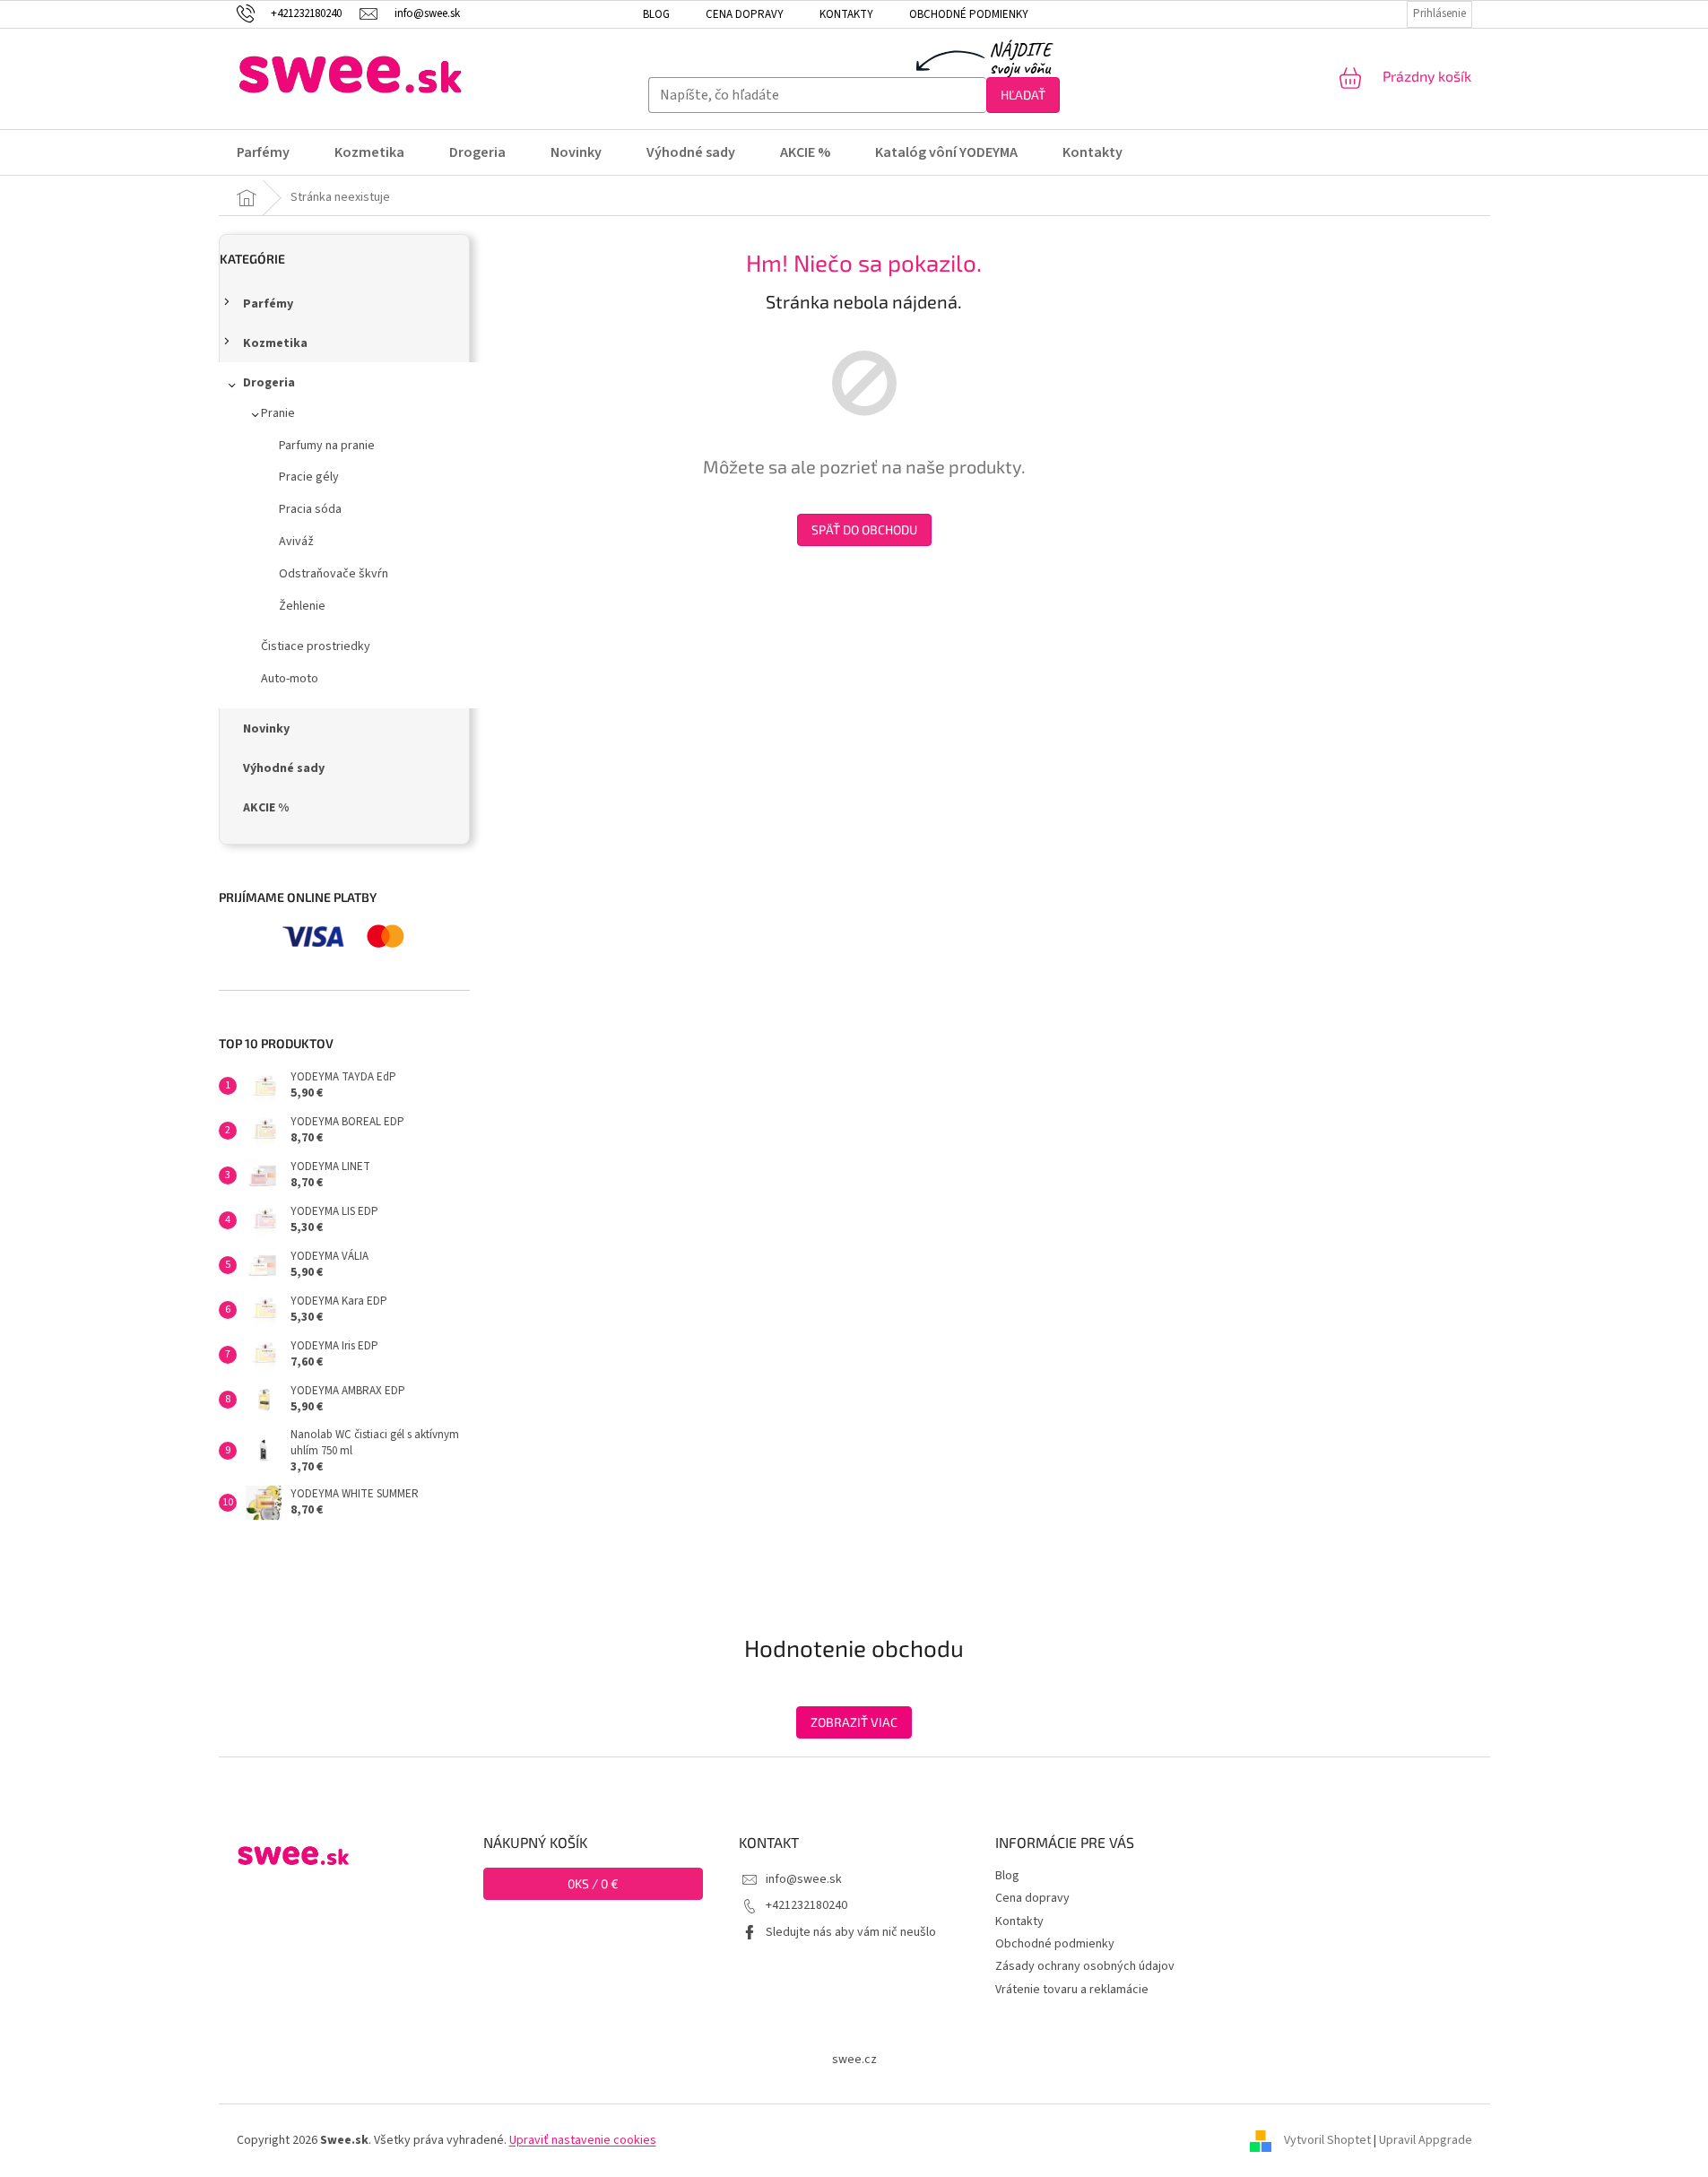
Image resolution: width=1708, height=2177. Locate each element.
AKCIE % (266, 808)
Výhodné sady (284, 768)
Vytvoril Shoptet (1327, 2140)
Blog (656, 14)
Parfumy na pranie (327, 446)
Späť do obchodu (864, 529)
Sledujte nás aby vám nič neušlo (851, 1932)
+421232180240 (806, 1905)
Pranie (278, 413)
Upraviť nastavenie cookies (583, 2140)
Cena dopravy (745, 14)
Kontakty (846, 14)
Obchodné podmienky (969, 14)
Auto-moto (290, 679)
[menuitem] (274, 152)
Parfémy (268, 304)
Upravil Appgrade (1426, 2140)
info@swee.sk (804, 1879)
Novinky (266, 729)
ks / (593, 1883)
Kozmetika (275, 343)
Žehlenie (302, 606)
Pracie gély (309, 477)
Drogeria (269, 383)
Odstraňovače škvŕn (334, 574)
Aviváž (296, 542)
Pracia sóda (310, 509)
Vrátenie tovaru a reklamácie (1072, 1990)
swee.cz (854, 2060)
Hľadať (1023, 95)
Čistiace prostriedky (316, 646)
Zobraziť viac (854, 1722)
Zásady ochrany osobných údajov (1085, 1966)
